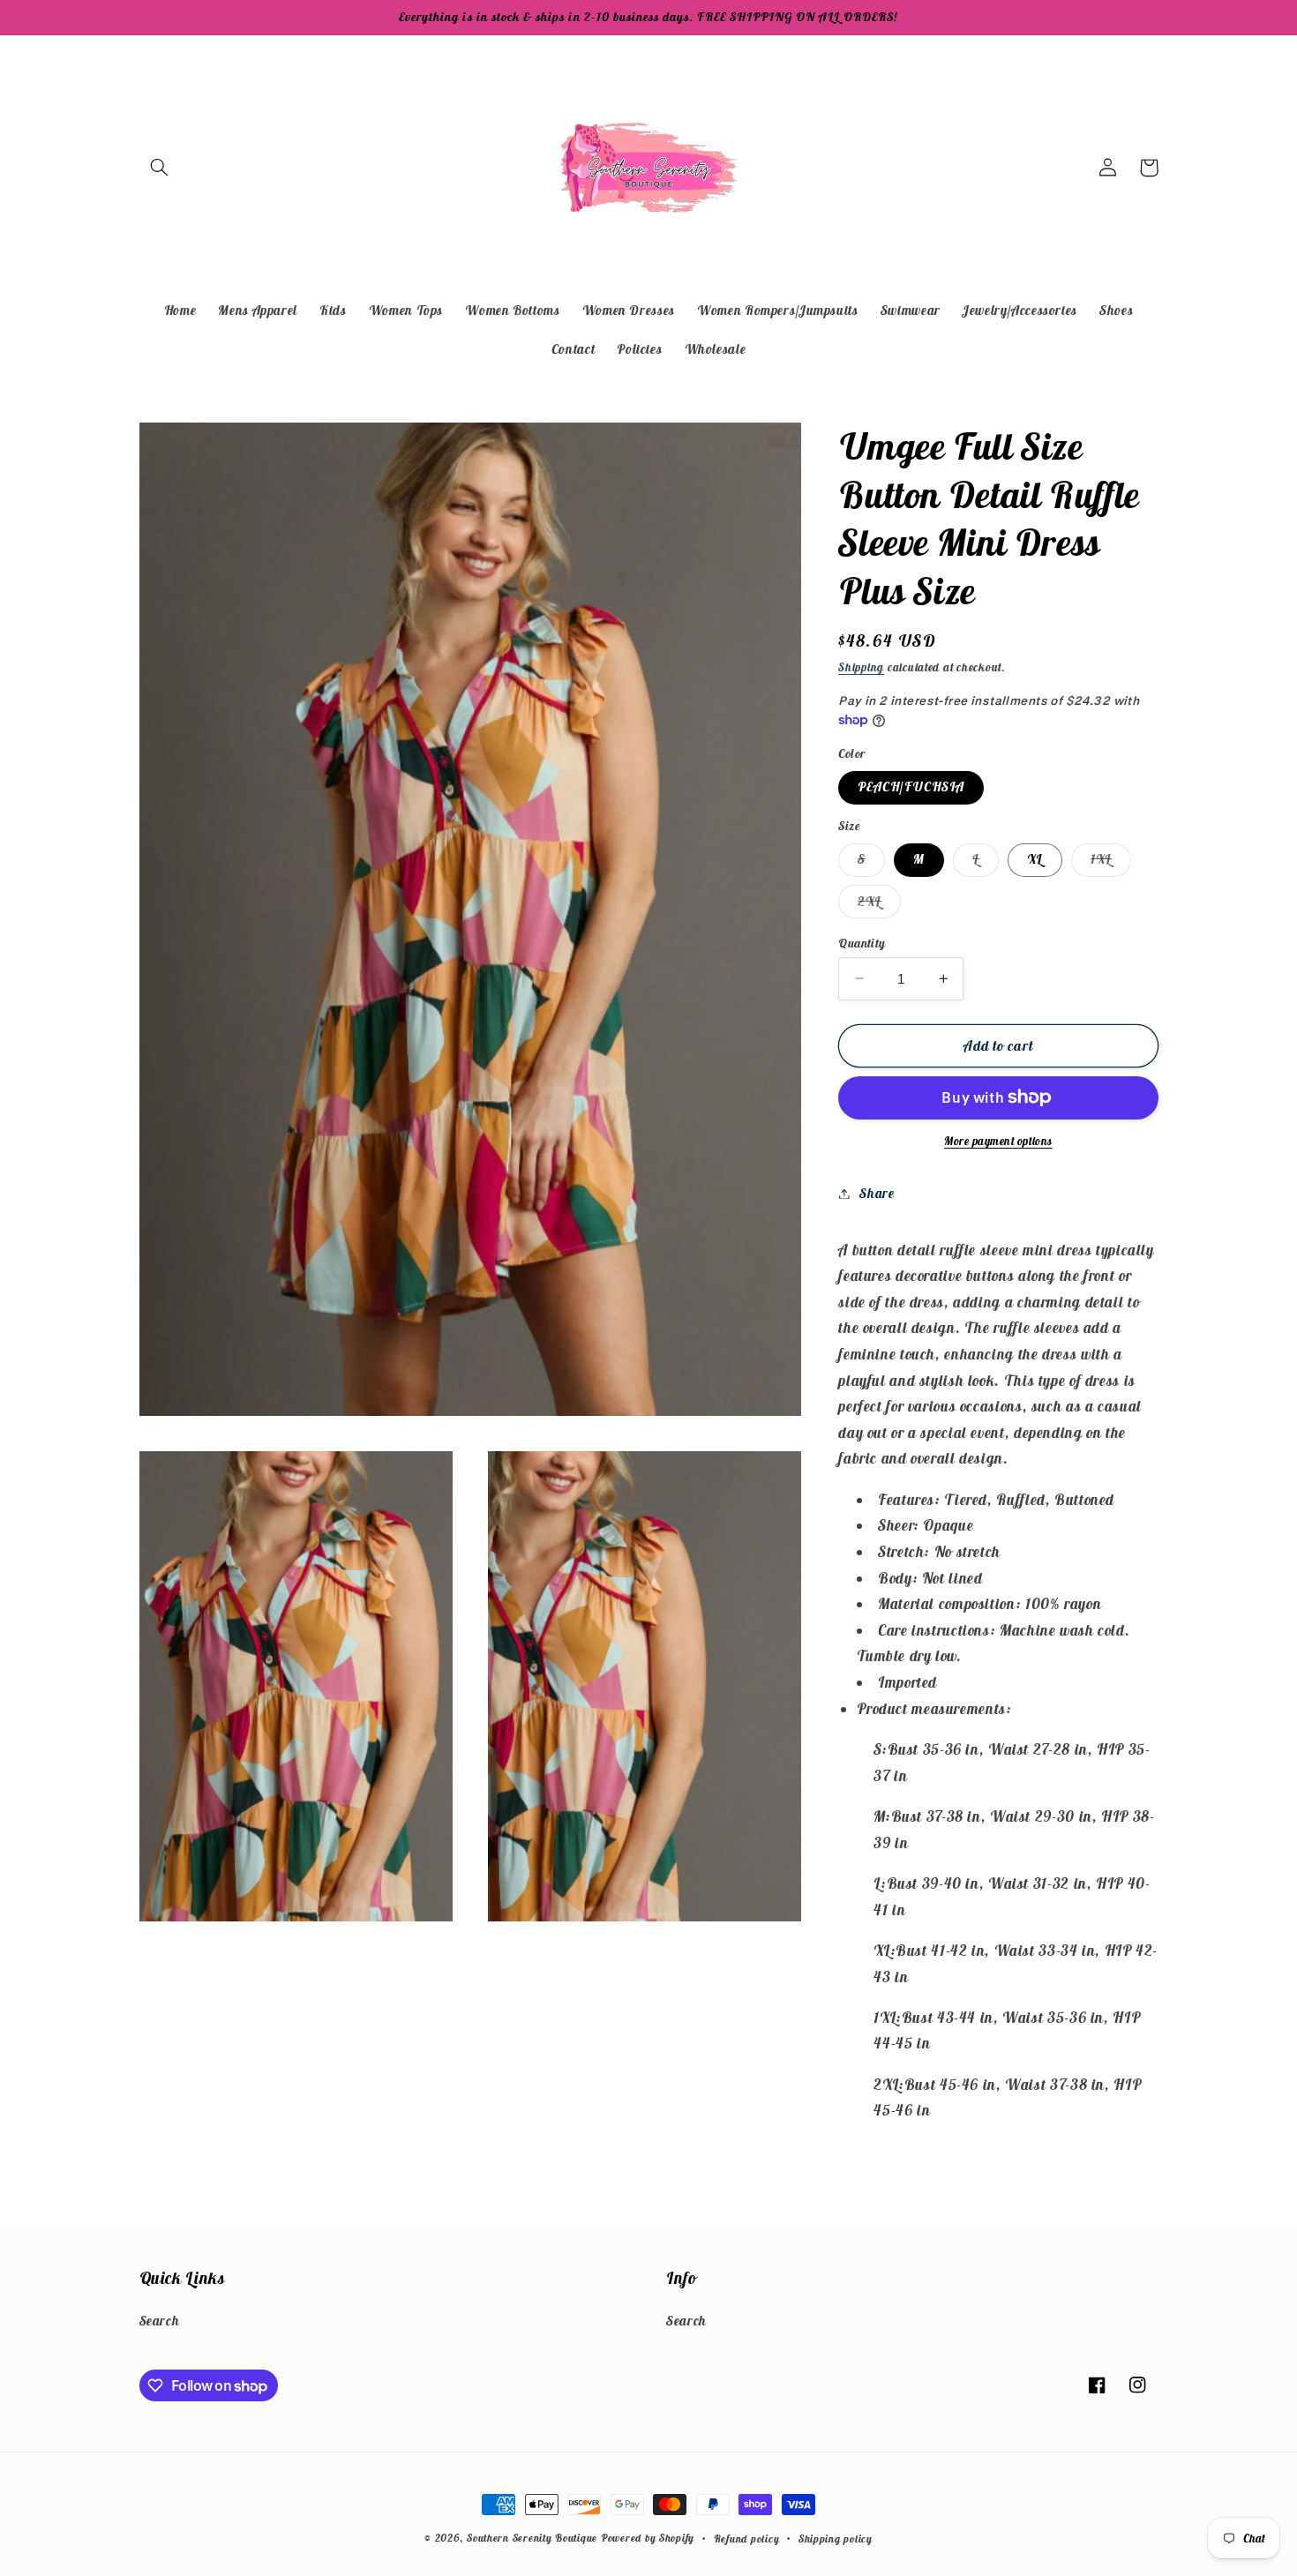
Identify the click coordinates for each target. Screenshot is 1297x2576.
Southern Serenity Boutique (532, 2538)
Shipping (861, 667)
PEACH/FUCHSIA (911, 786)
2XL (879, 904)
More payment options (998, 1141)
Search (160, 2321)
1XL (1111, 863)
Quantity (862, 942)
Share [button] (877, 1193)
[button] (160, 168)
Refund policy (747, 2539)
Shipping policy (836, 2539)
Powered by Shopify (648, 2538)
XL (1035, 859)
